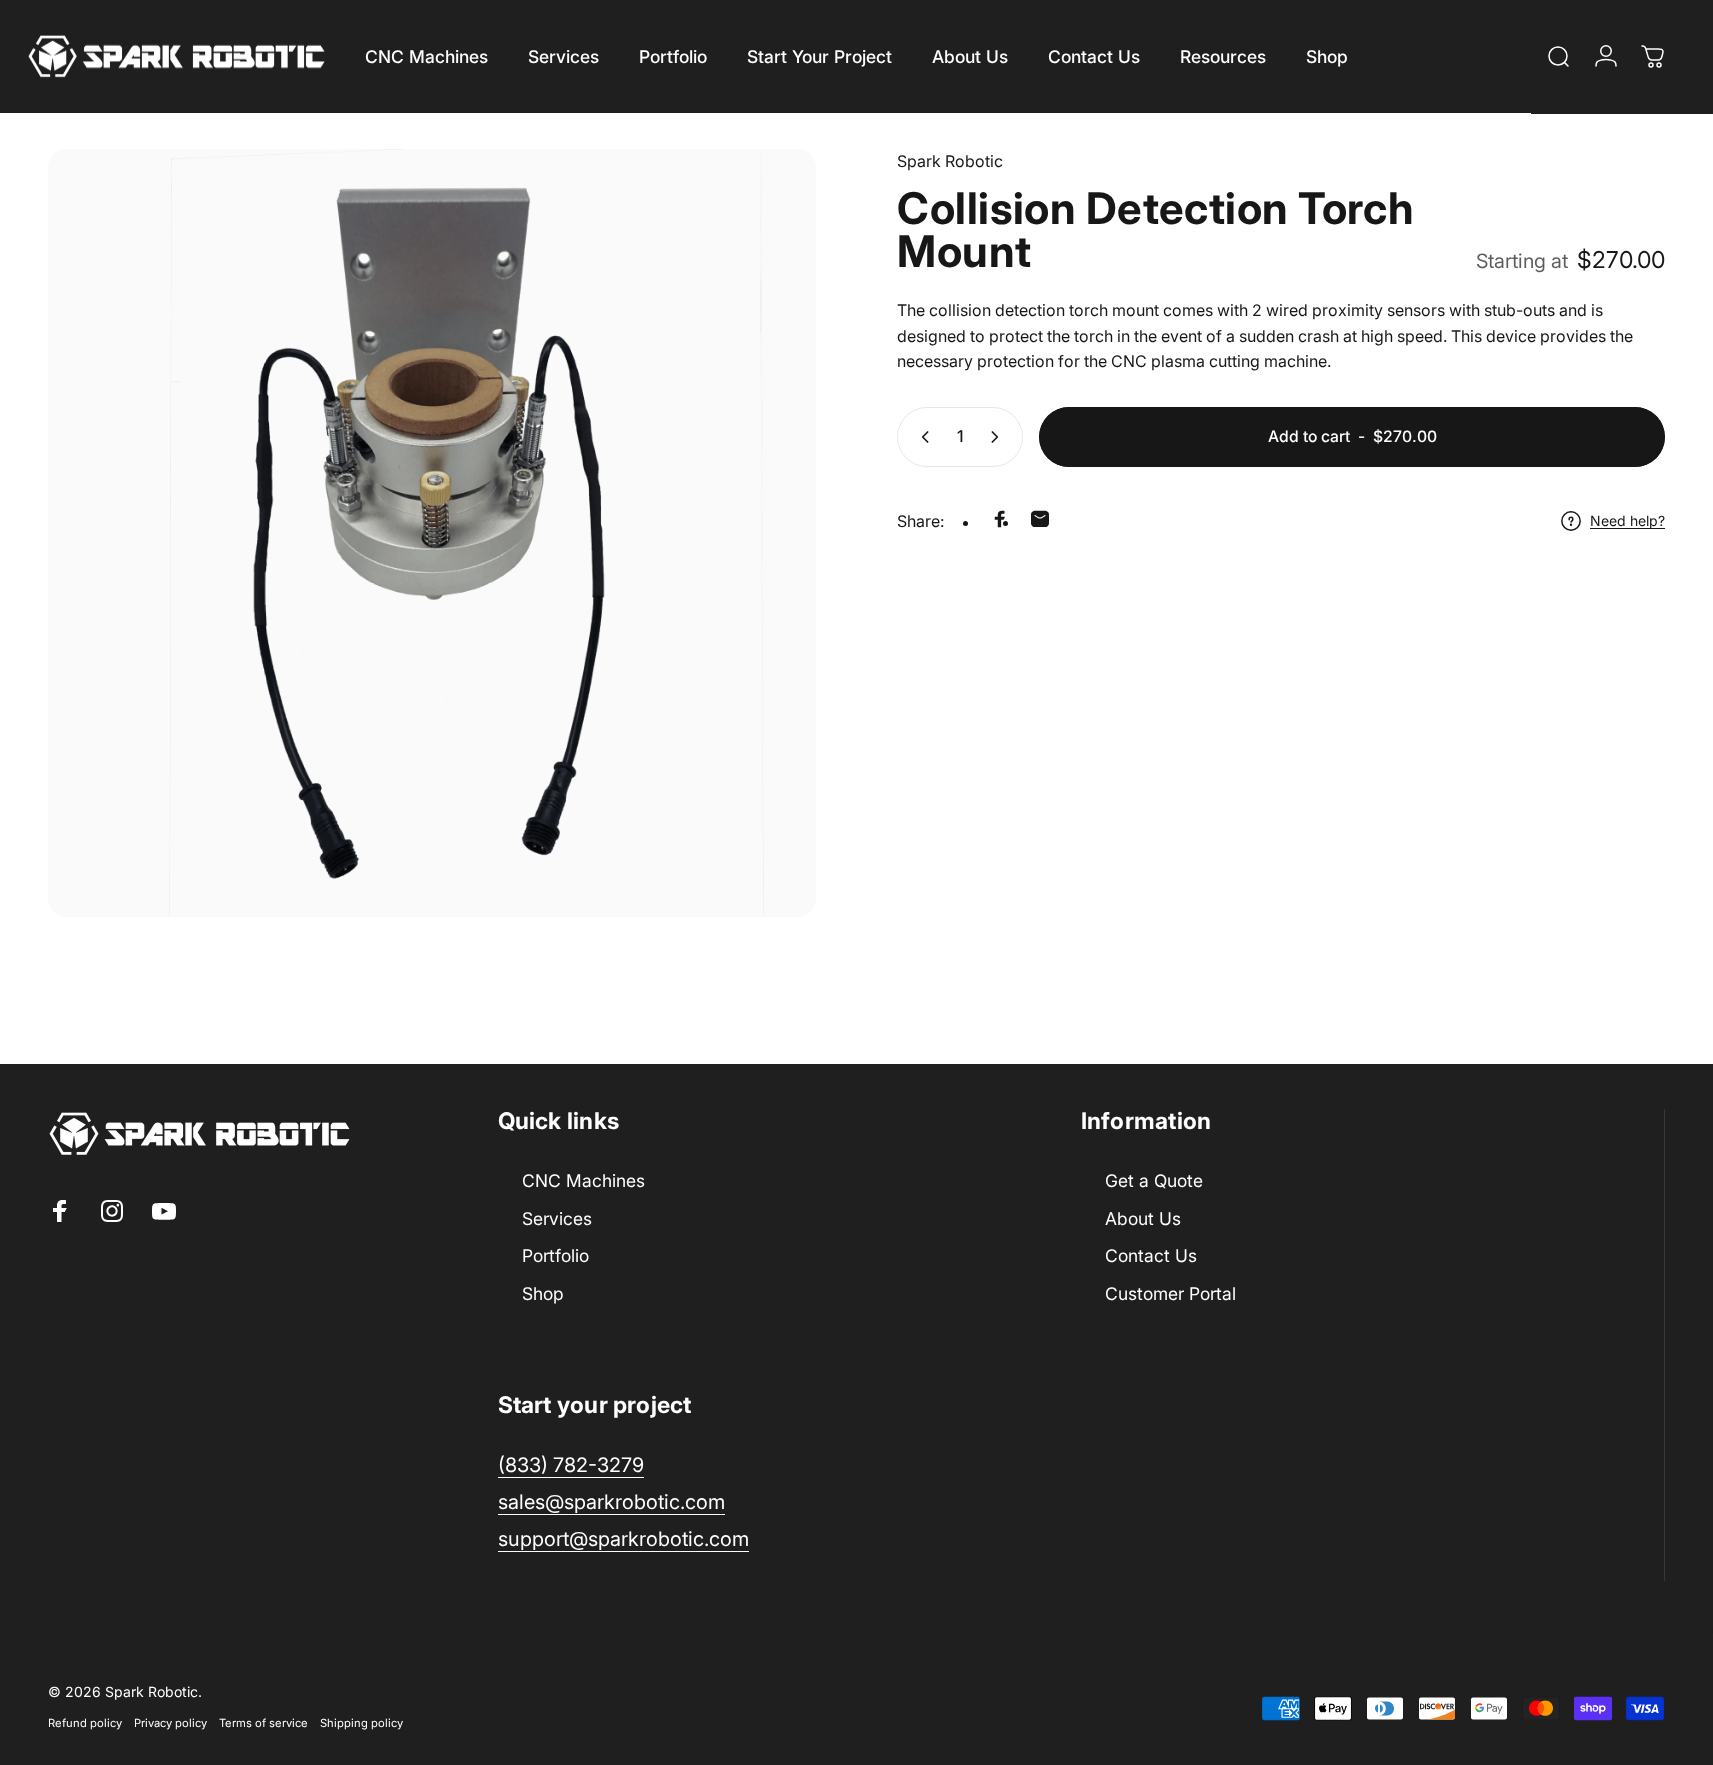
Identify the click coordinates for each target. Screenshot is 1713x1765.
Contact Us (1151, 1255)
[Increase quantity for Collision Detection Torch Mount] (999, 437)
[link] (623, 1539)
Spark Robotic (950, 161)
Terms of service (263, 1724)
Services (557, 1218)
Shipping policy (361, 1724)
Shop (543, 1293)
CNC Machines (583, 1180)
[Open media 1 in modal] (432, 533)
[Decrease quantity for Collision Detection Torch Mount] (921, 437)
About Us (1143, 1218)
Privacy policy (170, 1724)
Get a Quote (1154, 1180)
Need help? (1627, 520)
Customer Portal (1170, 1293)
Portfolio (555, 1255)
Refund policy (85, 1724)
